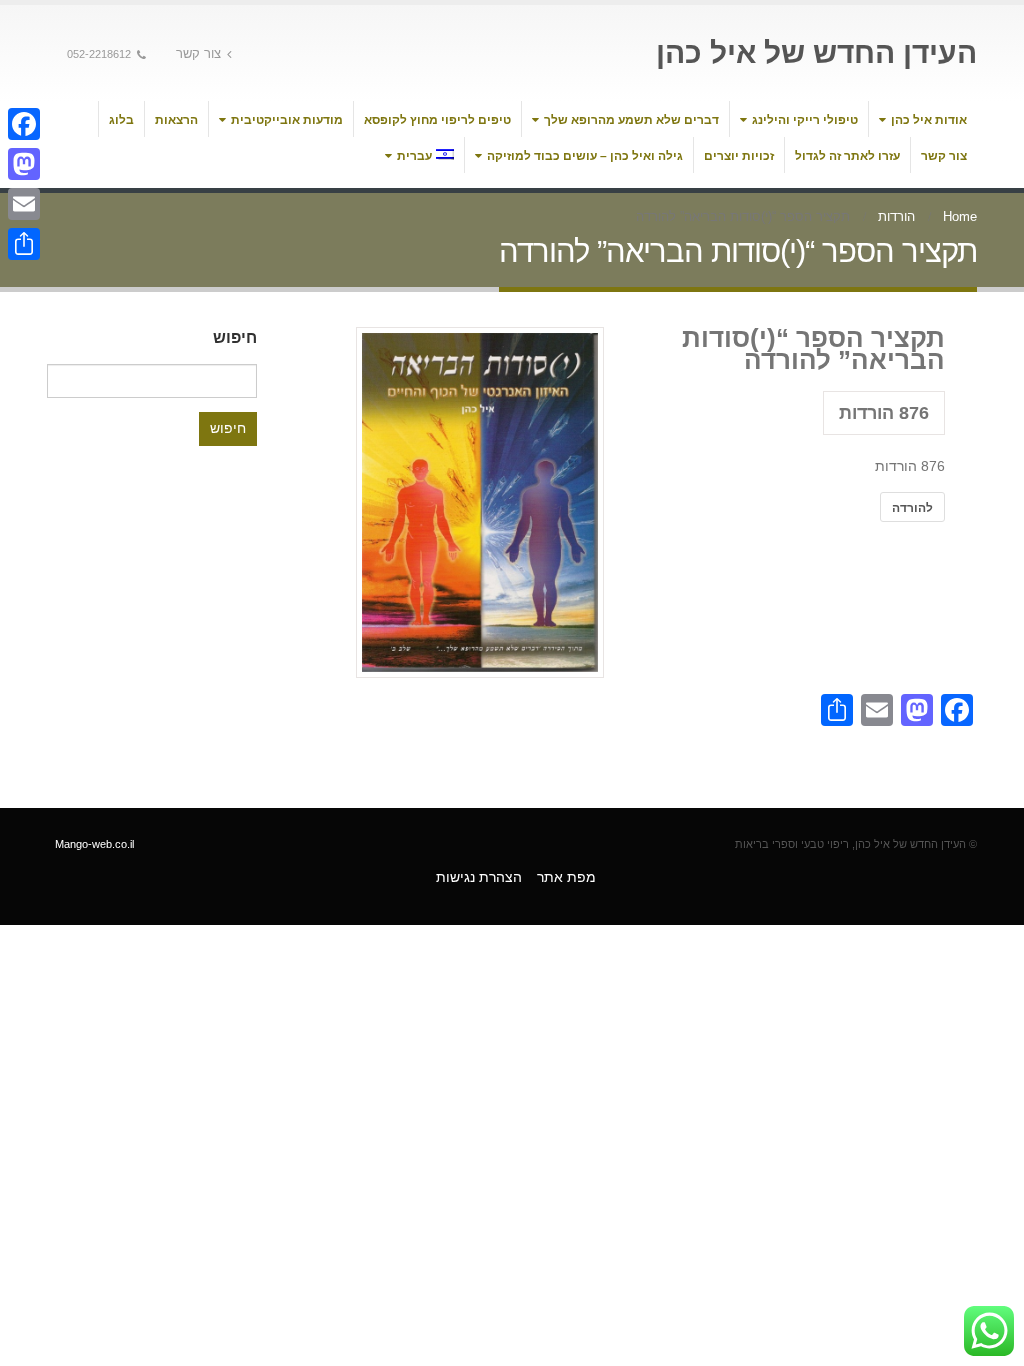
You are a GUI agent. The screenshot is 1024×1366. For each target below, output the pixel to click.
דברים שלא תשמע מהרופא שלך (631, 120)
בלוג (121, 120)
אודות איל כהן (929, 120)
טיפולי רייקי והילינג (805, 120)
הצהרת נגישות (479, 877)
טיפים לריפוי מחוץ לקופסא (437, 120)
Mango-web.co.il (94, 844)
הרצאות (176, 120)
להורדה (912, 507)
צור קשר (198, 54)
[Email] (24, 204)
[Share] (24, 244)
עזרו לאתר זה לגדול (847, 156)
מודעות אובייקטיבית (287, 120)
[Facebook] (24, 124)
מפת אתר (566, 877)
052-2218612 (99, 54)
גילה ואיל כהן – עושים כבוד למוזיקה (585, 156)
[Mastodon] (24, 164)
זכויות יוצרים (739, 156)
